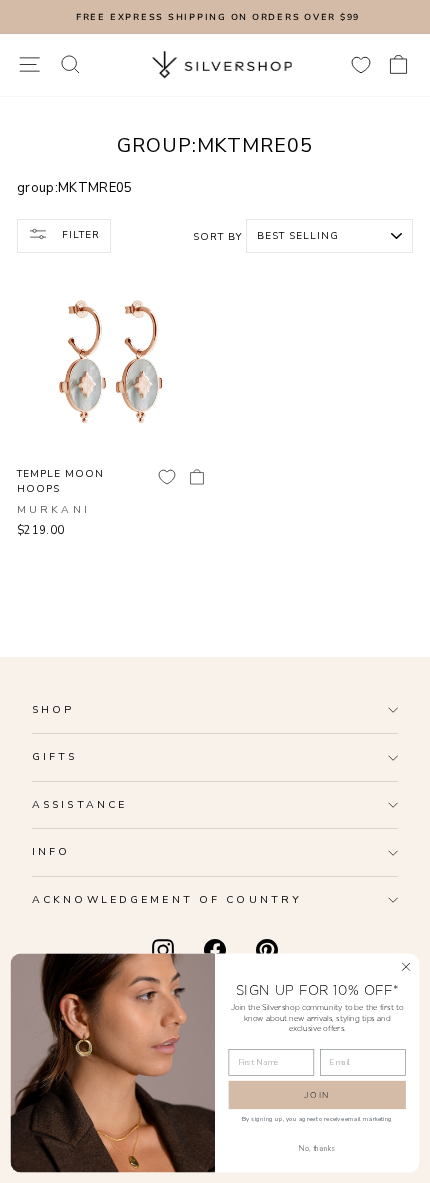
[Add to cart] (197, 477)
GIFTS (55, 756)
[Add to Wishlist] (167, 477)
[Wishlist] (361, 64)
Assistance (79, 804)
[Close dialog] (406, 966)
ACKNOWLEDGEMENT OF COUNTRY (167, 899)
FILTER (79, 235)
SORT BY (217, 237)
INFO (51, 851)
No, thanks (317, 1148)
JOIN (317, 1094)
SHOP (53, 709)
